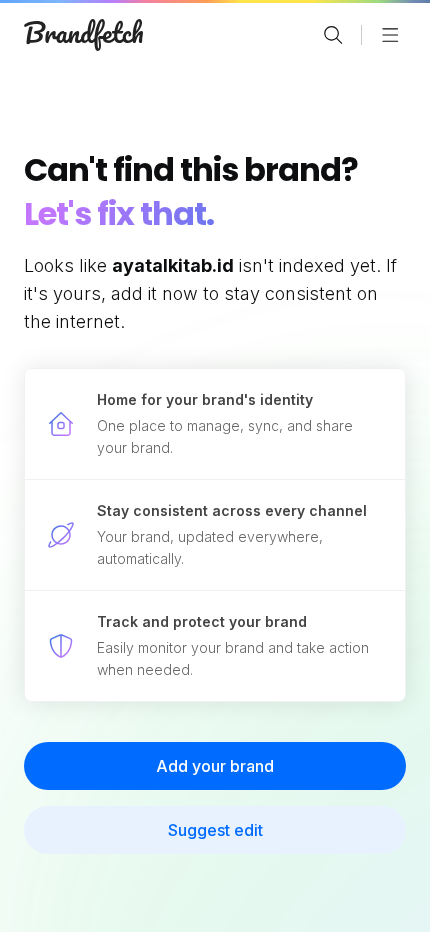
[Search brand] (333, 35)
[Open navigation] (390, 35)
